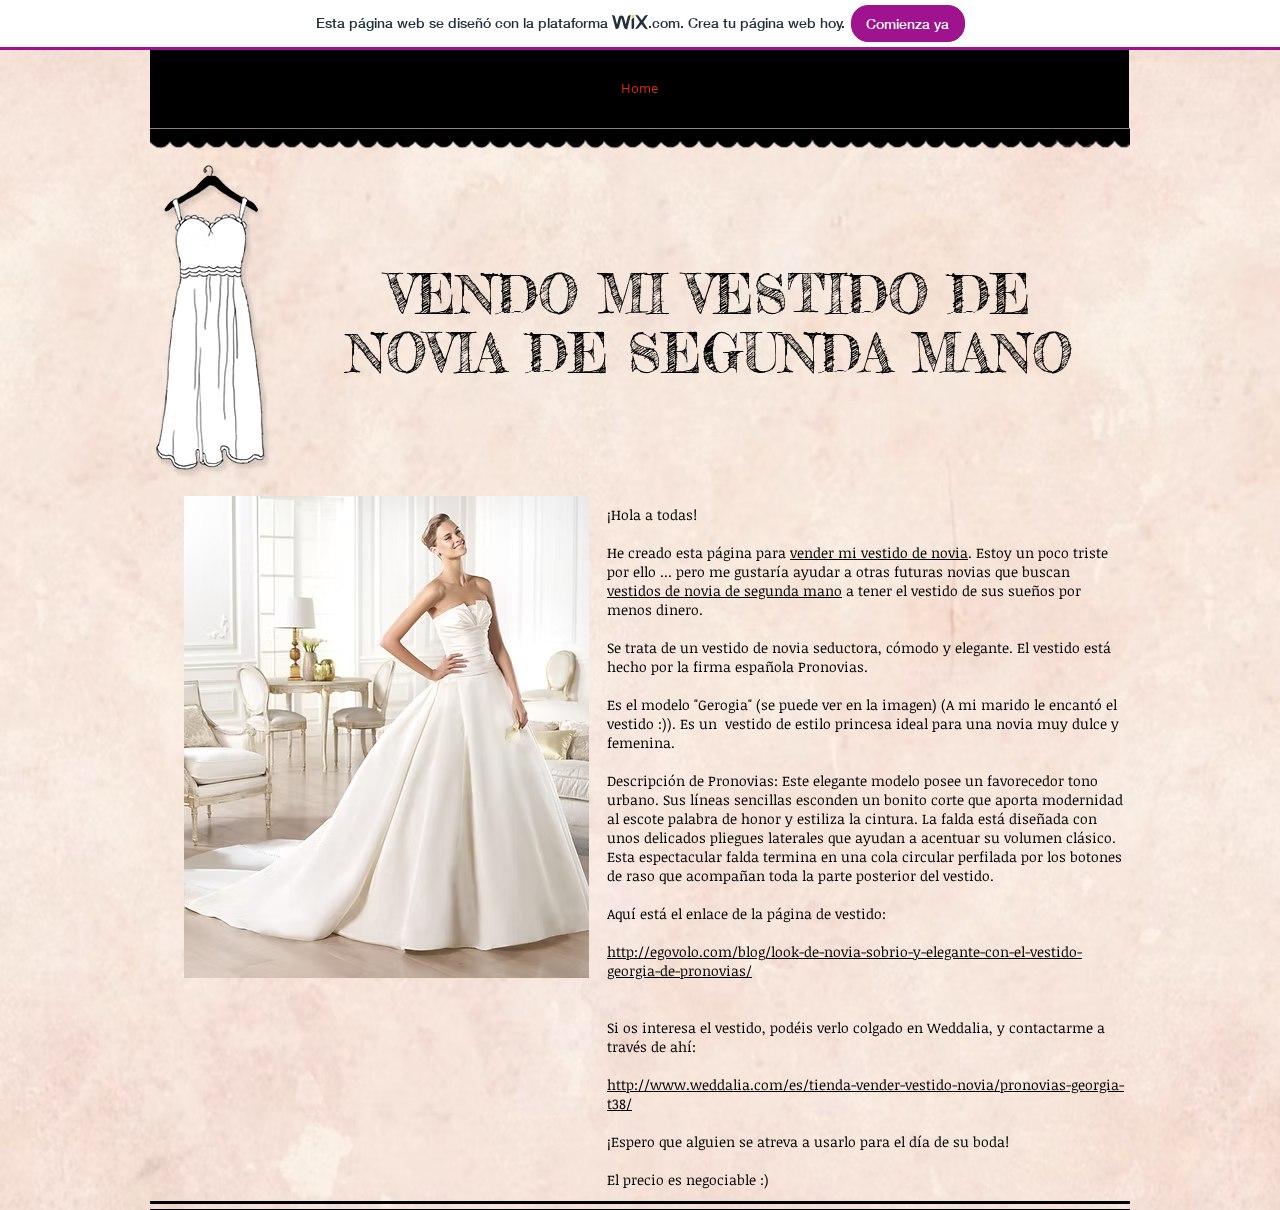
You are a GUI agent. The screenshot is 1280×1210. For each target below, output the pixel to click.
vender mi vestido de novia (879, 552)
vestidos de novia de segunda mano (724, 590)
